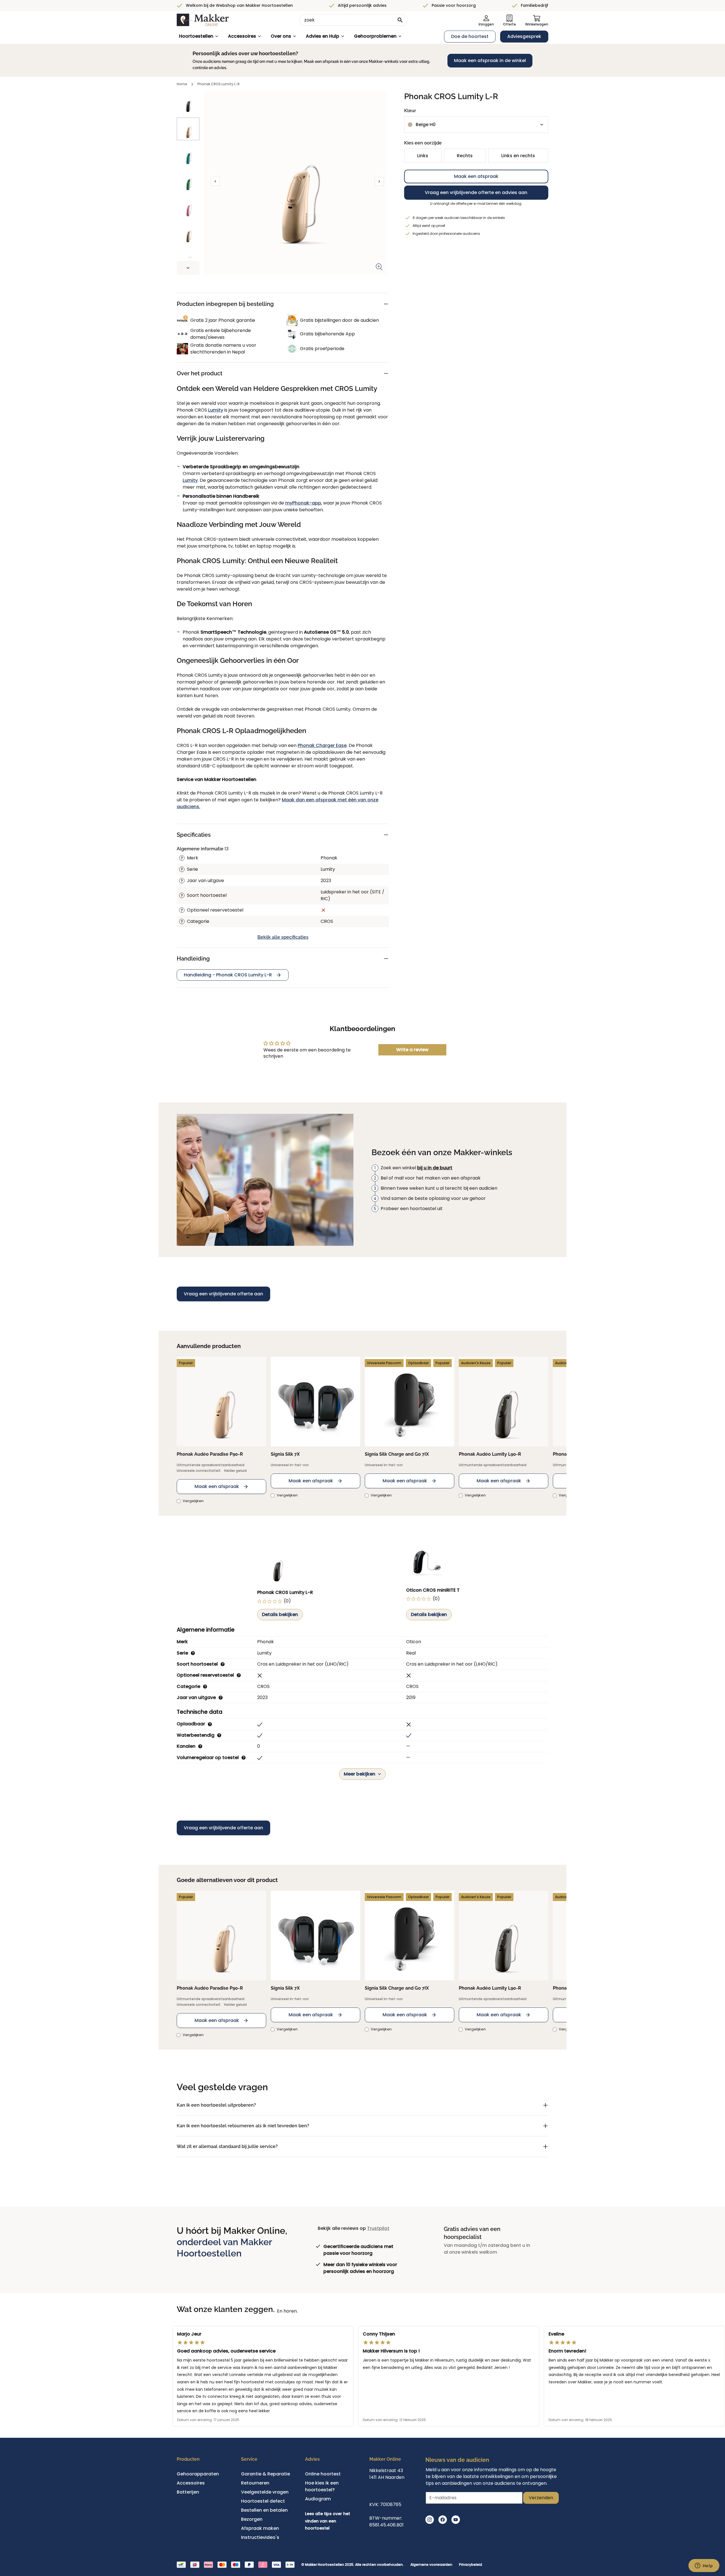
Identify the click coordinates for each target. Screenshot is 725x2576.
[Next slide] (188, 268)
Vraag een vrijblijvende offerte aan (223, 1294)
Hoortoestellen (196, 36)
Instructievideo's (260, 2537)
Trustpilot (378, 2228)
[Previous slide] (215, 181)
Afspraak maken (260, 2528)
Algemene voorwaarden (431, 2565)
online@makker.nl (390, 2491)
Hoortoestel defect (263, 2501)
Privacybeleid (471, 2565)
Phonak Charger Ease (322, 745)
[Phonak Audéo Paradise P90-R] (221, 1402)
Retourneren (255, 2483)
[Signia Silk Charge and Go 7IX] (410, 1402)
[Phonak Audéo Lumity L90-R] (504, 1402)
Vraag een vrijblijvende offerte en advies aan (476, 192)
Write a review (412, 1050)
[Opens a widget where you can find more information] (704, 2566)
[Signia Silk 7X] (315, 1402)
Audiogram (318, 2499)
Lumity (216, 410)
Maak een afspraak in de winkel (490, 60)
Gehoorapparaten (198, 2474)
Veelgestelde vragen (265, 2492)
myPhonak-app (303, 503)
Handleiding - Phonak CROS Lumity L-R (228, 975)
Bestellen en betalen (264, 2510)
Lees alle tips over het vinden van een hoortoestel (328, 2521)
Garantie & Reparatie (266, 2474)
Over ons (281, 36)
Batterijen (188, 2492)
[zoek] (400, 20)
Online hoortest (323, 2474)
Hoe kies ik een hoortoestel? (322, 2486)
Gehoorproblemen (375, 36)
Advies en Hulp (323, 36)
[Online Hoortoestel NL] (203, 20)
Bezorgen (252, 2519)
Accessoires (242, 36)
